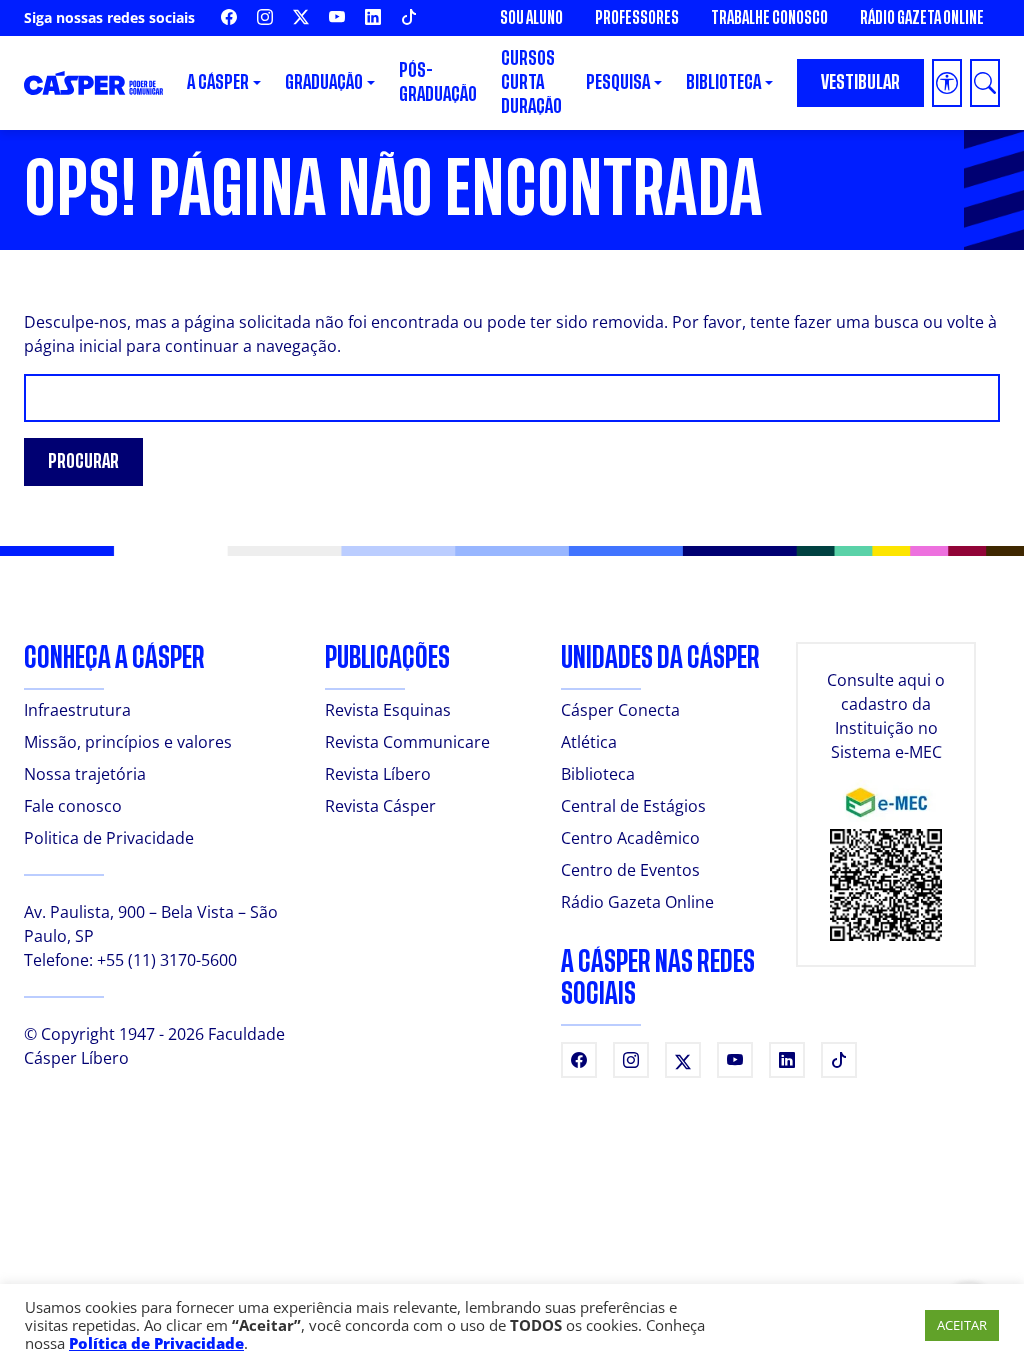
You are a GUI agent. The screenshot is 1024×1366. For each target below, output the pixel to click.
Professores (637, 18)
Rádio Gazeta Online (922, 18)
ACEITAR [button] (962, 1325)
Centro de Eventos (630, 870)
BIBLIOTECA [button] (723, 82)
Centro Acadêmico (630, 838)
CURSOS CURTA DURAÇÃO (531, 82)
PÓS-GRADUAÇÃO (438, 82)
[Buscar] (985, 83)
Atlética (589, 742)
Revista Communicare (407, 742)
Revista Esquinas (388, 710)
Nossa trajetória (85, 774)
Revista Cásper (380, 806)
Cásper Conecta (620, 710)
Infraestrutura (77, 710)
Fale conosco (73, 806)
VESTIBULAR (860, 82)
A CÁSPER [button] (218, 82)
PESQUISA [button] (618, 82)
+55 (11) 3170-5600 (167, 960)
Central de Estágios (633, 806)
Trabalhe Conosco (769, 18)
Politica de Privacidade (109, 838)
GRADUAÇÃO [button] (324, 82)
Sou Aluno (531, 18)
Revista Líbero (378, 774)
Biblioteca (598, 774)
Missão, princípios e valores (128, 742)
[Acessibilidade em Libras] (947, 83)
